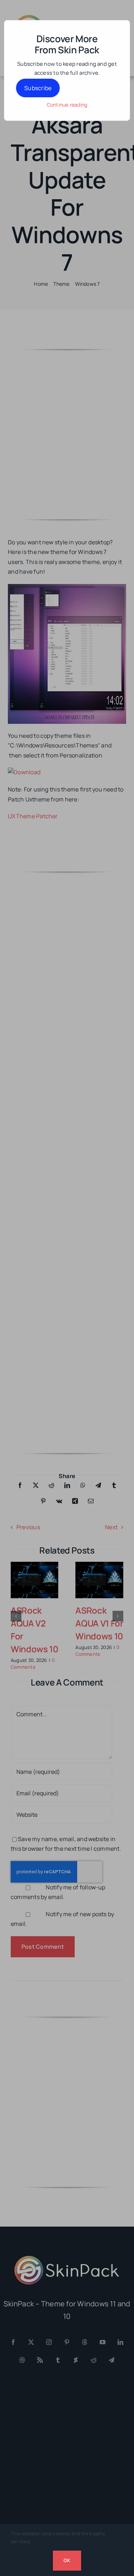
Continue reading (67, 105)
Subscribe (38, 88)
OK (67, 2560)
